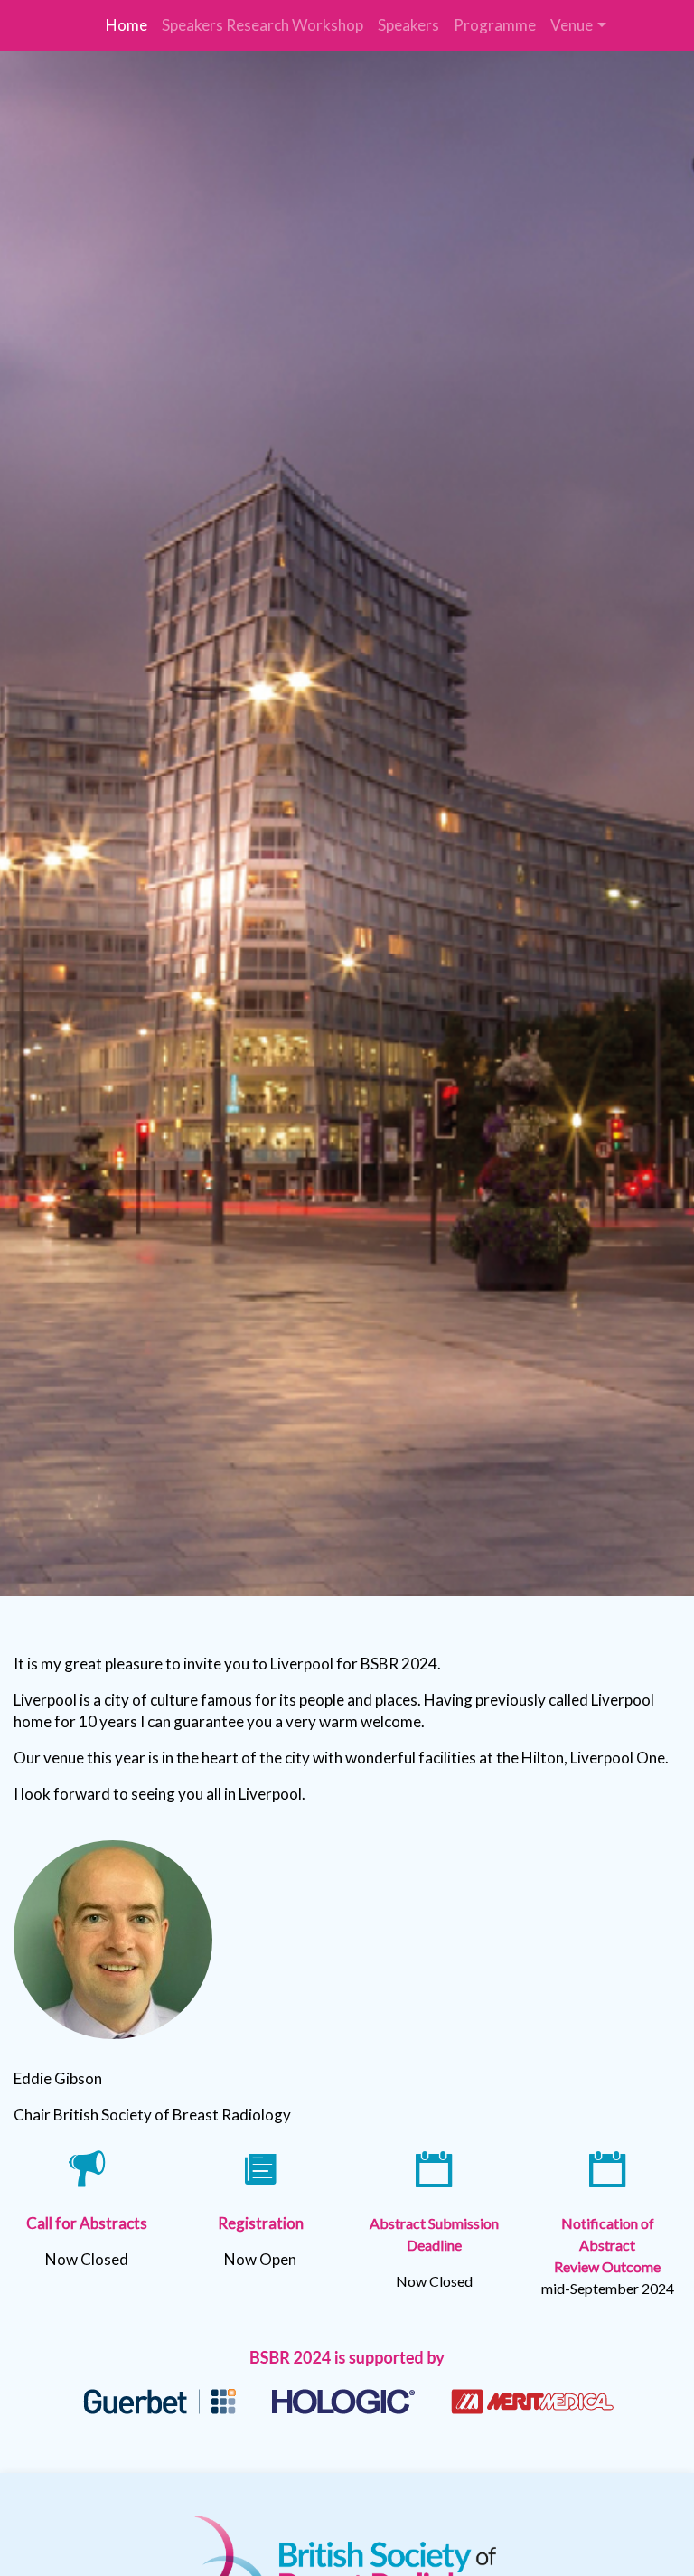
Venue (572, 25)
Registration (261, 2223)
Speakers (408, 25)
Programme (495, 25)
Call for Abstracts (87, 2223)
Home (127, 25)
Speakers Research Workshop (263, 25)
